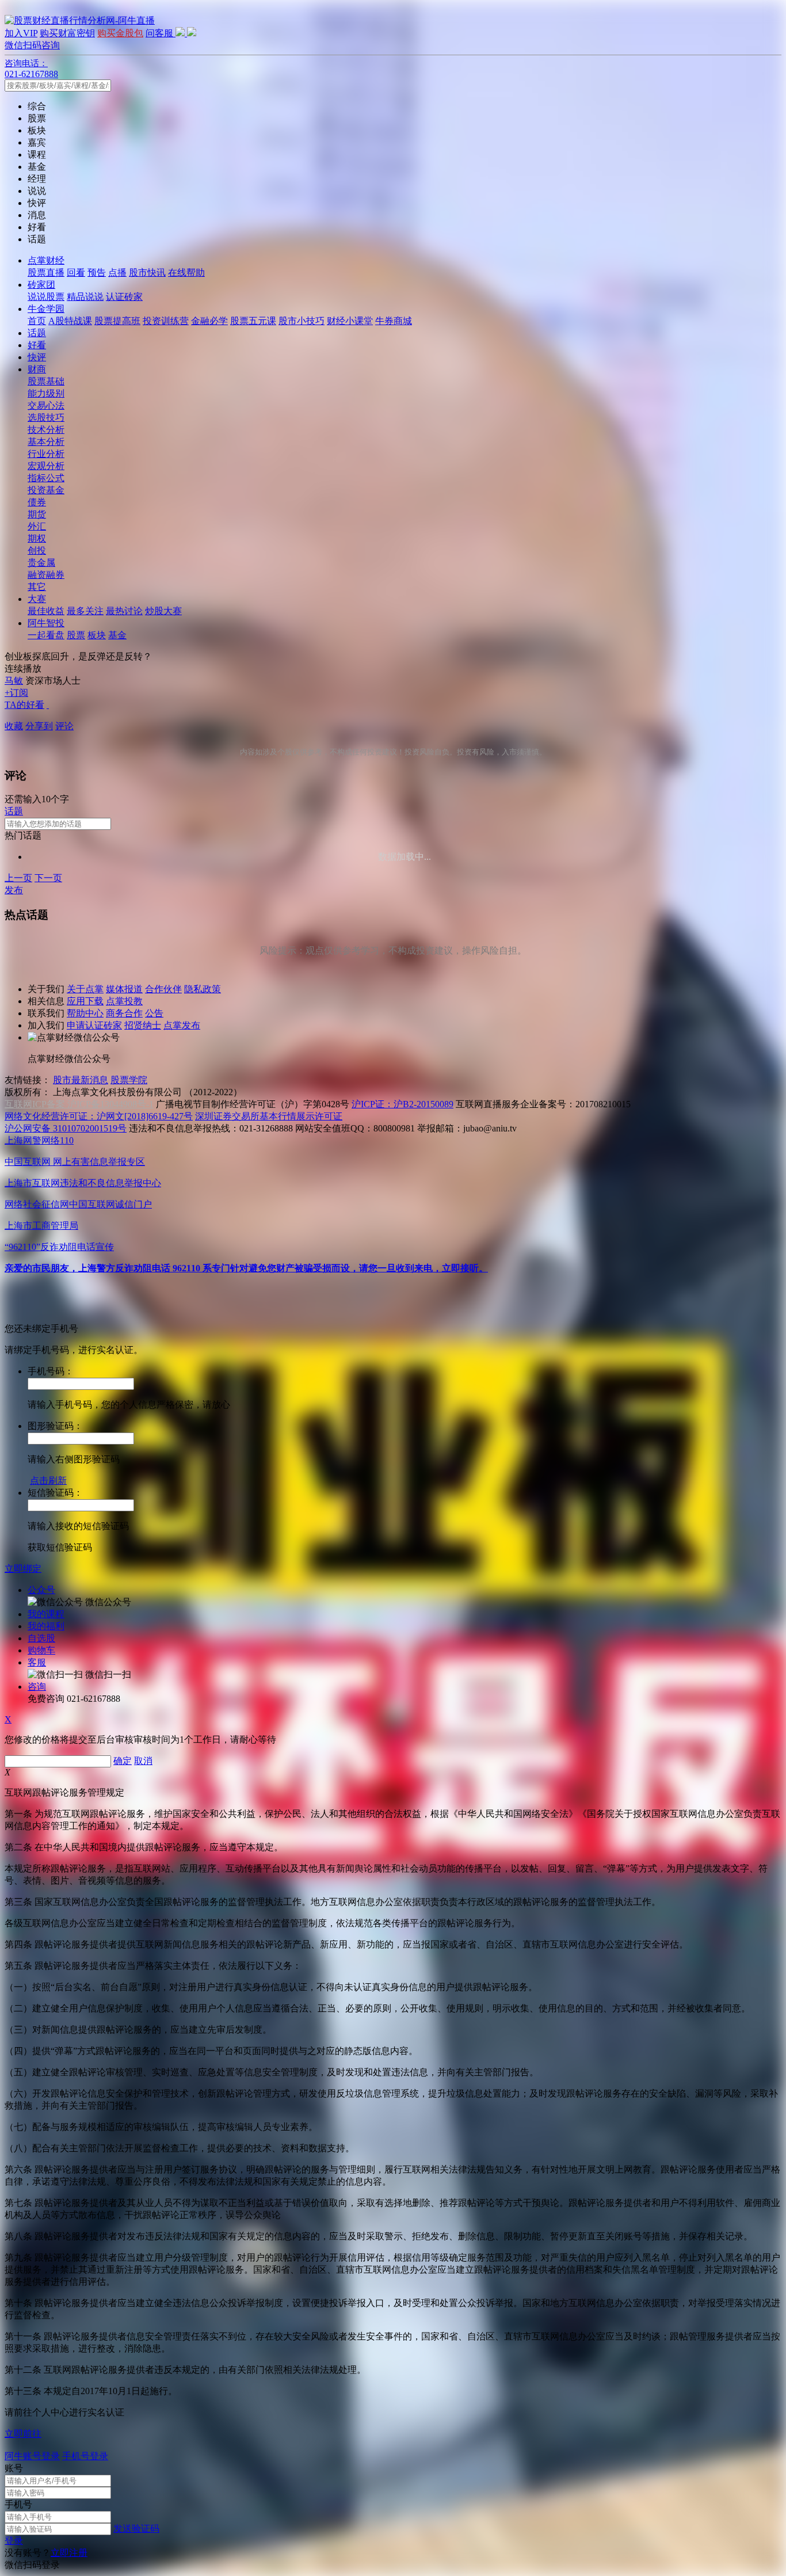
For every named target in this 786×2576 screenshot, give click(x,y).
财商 (37, 369)
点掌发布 (182, 1025)
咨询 (37, 1687)
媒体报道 (124, 989)
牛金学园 (46, 309)
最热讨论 (124, 611)
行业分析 (46, 454)
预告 (97, 273)
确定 (123, 1761)
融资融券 (46, 575)
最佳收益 (46, 611)
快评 (37, 357)
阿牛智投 (46, 623)
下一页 (48, 878)
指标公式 (46, 478)
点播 (117, 273)
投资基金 (46, 490)
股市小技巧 (302, 321)
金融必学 (209, 321)
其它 (37, 587)
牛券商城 (394, 321)
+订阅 (16, 693)
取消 (143, 1761)
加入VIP (21, 33)
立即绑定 (23, 1569)
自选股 (41, 1638)
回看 (76, 273)
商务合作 (124, 1013)
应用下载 (85, 1001)
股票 (76, 635)
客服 (37, 1662)
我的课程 (46, 1614)
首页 (37, 321)
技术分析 (46, 430)
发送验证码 (136, 2529)
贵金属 (41, 563)
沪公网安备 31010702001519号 (66, 1128)
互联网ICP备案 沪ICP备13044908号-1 (79, 1104)
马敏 (14, 681)
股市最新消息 (81, 1080)
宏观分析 (46, 466)
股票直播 (46, 273)
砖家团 (41, 285)
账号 (14, 2468)
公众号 (41, 1590)
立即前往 (23, 2434)
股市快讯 (147, 273)
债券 (37, 502)
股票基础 (46, 381)
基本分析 (46, 442)
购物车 (41, 1650)
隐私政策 (203, 989)
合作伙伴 (163, 989)
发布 (14, 890)
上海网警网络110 (39, 1140)
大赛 (37, 599)
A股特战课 (70, 321)
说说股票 (46, 297)
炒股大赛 (163, 611)
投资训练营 (166, 321)
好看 (37, 345)
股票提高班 (117, 321)
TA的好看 (24, 705)
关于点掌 (85, 989)
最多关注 (85, 611)
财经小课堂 (350, 321)
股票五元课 (253, 321)
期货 (37, 514)
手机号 (18, 2504)
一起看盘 (46, 635)
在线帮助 (186, 273)
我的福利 (46, 1626)
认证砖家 (124, 297)
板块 (97, 635)
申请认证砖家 (94, 1025)
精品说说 (85, 297)
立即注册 (69, 2553)
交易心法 (46, 405)
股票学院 (129, 1080)
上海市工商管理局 (41, 1226)
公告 (154, 1013)
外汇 (37, 526)
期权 (37, 538)
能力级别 (46, 393)
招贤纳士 (143, 1025)
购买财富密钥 (67, 33)
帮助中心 (85, 1013)
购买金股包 (120, 33)
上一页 (18, 878)
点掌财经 (46, 260)
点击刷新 (48, 1481)
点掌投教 (124, 1001)
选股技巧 (46, 418)
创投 (37, 550)
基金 (117, 635)
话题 (37, 333)
